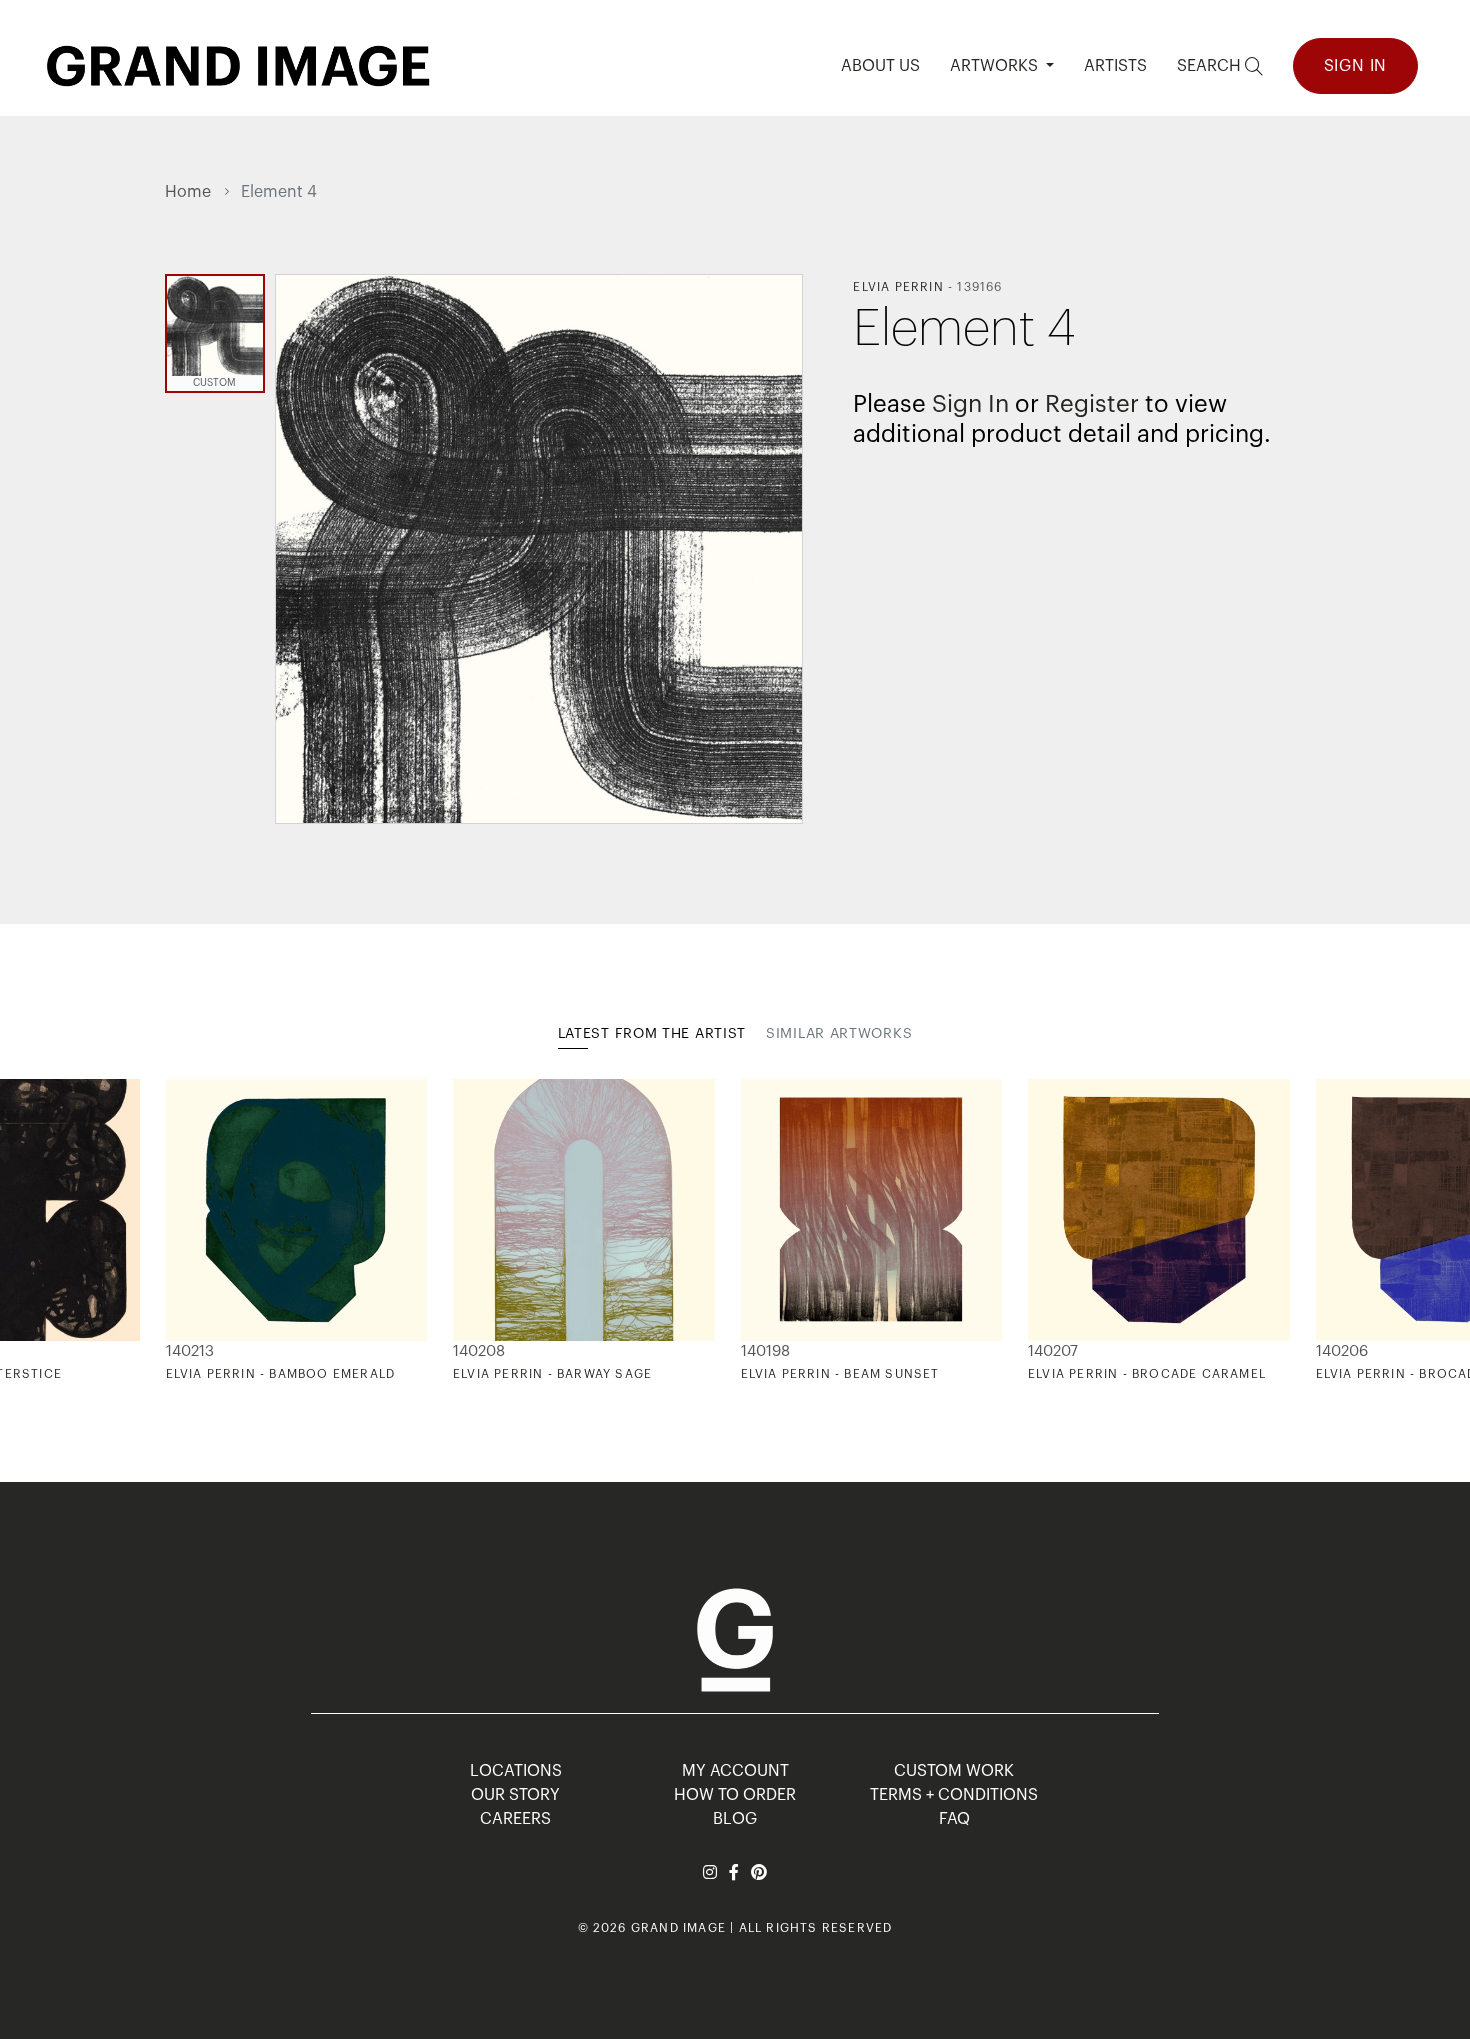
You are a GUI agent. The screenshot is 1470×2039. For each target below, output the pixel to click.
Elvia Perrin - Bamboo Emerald (281, 1374)
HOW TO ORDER (735, 1795)
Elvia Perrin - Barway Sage (552, 1374)
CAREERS (515, 1819)
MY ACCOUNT (735, 1771)
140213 (190, 1351)
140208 (479, 1351)
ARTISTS (1115, 66)
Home (188, 192)
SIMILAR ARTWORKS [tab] (839, 1034)
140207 (1053, 1351)
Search (1211, 66)
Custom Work (954, 1771)
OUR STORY (515, 1795)
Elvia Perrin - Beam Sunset (840, 1374)
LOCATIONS (516, 1771)
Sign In (1356, 66)
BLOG (735, 1819)
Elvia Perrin (898, 287)
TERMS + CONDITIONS (954, 1795)
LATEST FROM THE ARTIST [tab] (652, 1034)
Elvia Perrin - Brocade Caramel (1147, 1374)
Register (1092, 404)
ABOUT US (880, 66)
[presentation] (180, 1231)
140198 (765, 1351)
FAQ (954, 1819)
